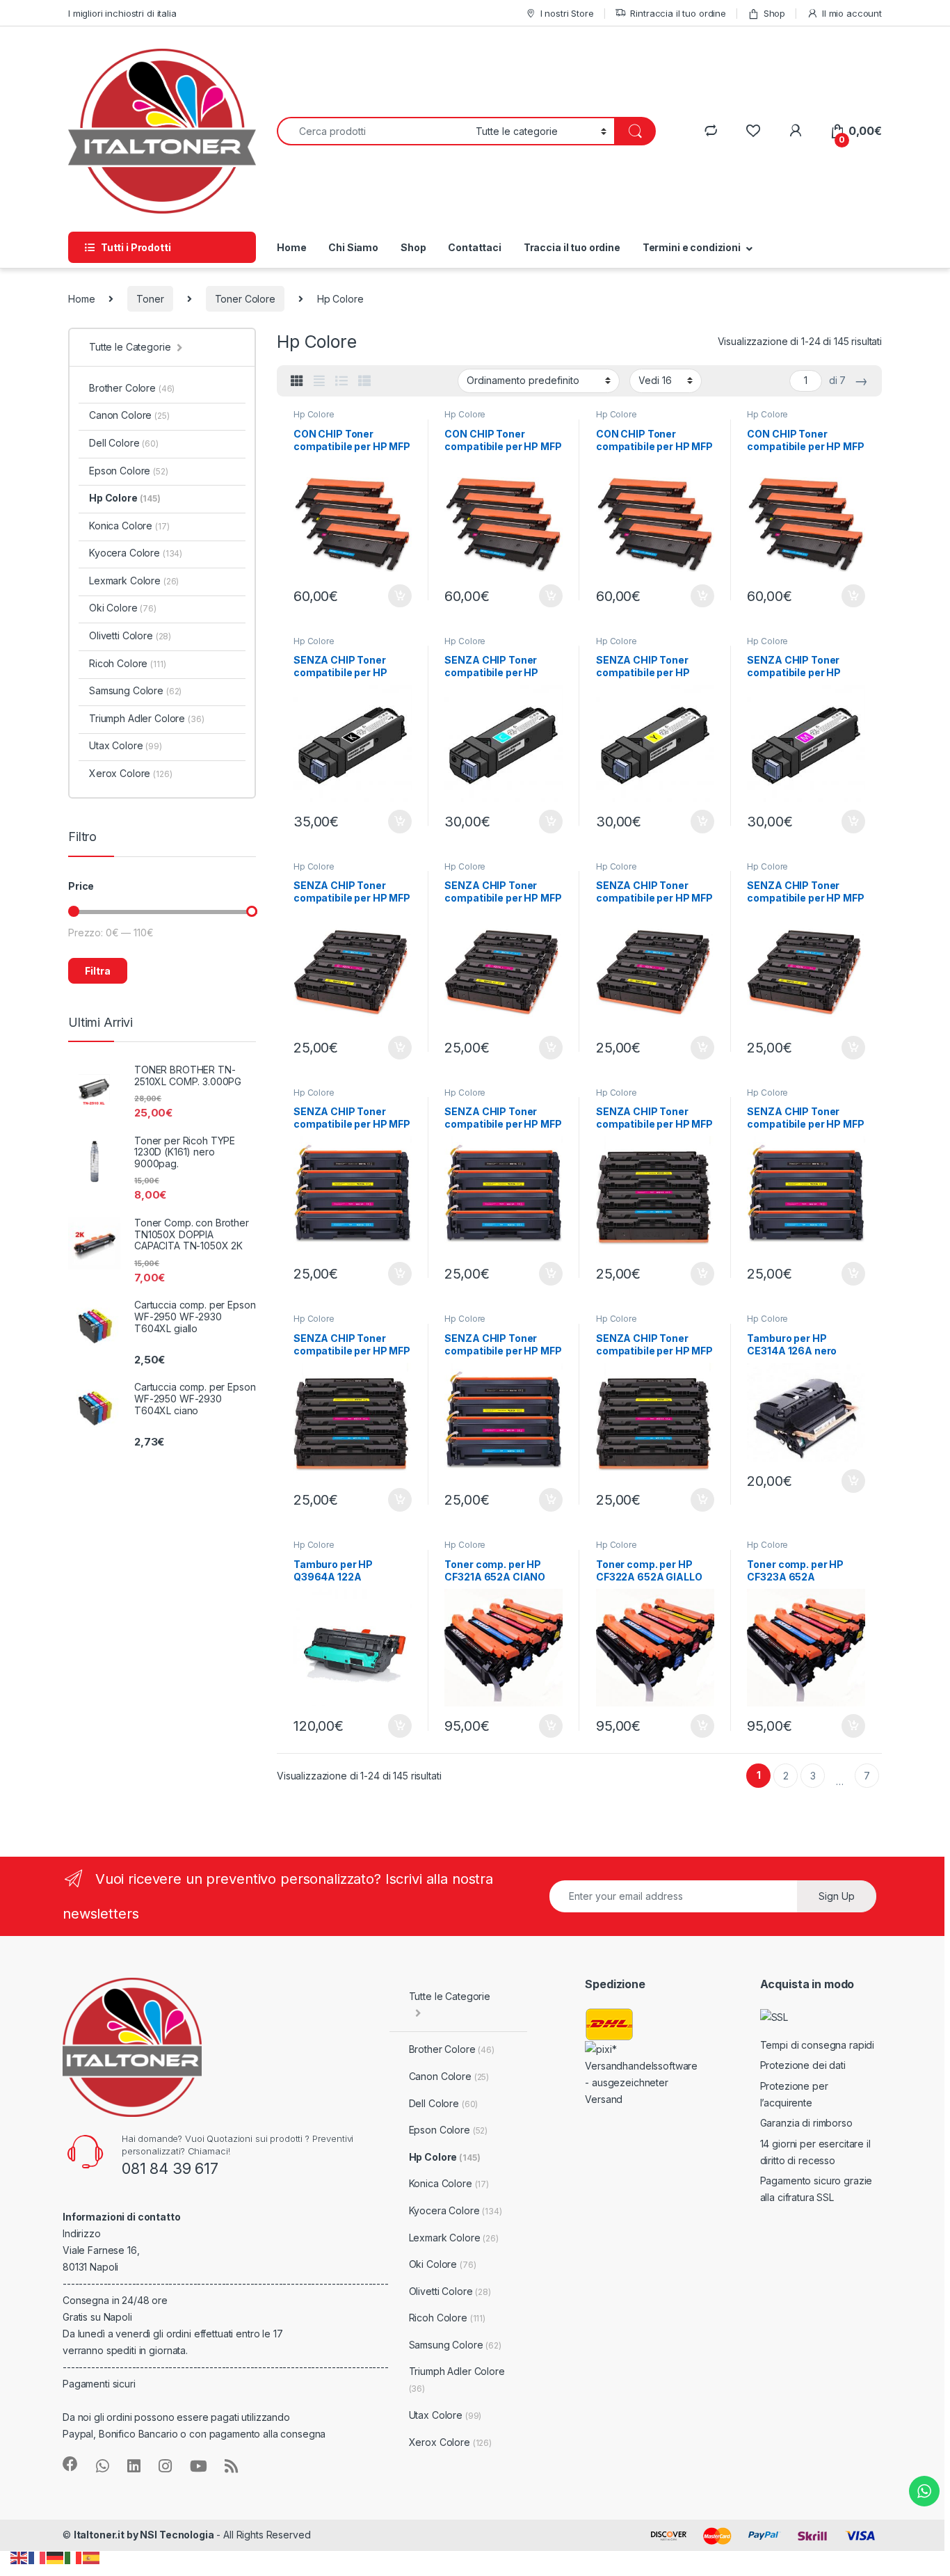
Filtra (98, 971)
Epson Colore (129, 471)
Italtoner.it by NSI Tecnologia (144, 2535)
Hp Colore (314, 414)
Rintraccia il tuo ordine (678, 13)
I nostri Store (567, 13)
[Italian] (74, 2557)
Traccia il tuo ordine (572, 247)
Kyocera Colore (136, 553)
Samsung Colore (135, 690)
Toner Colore (245, 299)
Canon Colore (129, 415)
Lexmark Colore (134, 581)
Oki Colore (123, 608)
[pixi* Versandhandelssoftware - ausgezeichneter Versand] (643, 2073)
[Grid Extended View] (319, 381)
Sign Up (837, 1896)
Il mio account (852, 13)
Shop (774, 13)
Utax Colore (126, 745)
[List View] (341, 381)
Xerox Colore (130, 773)
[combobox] (372, 131)
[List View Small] (364, 381)
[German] (56, 2557)
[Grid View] (297, 381)
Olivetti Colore (130, 635)
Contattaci (475, 247)
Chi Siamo (353, 247)
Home (291, 247)
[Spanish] (92, 2557)
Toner (150, 299)
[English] (19, 2557)
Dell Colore (124, 443)
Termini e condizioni (692, 247)
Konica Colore (129, 526)
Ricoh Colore (127, 663)
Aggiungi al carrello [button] (392, 596)
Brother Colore (132, 388)
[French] (38, 2557)
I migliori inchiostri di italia (122, 13)
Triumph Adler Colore (147, 718)
